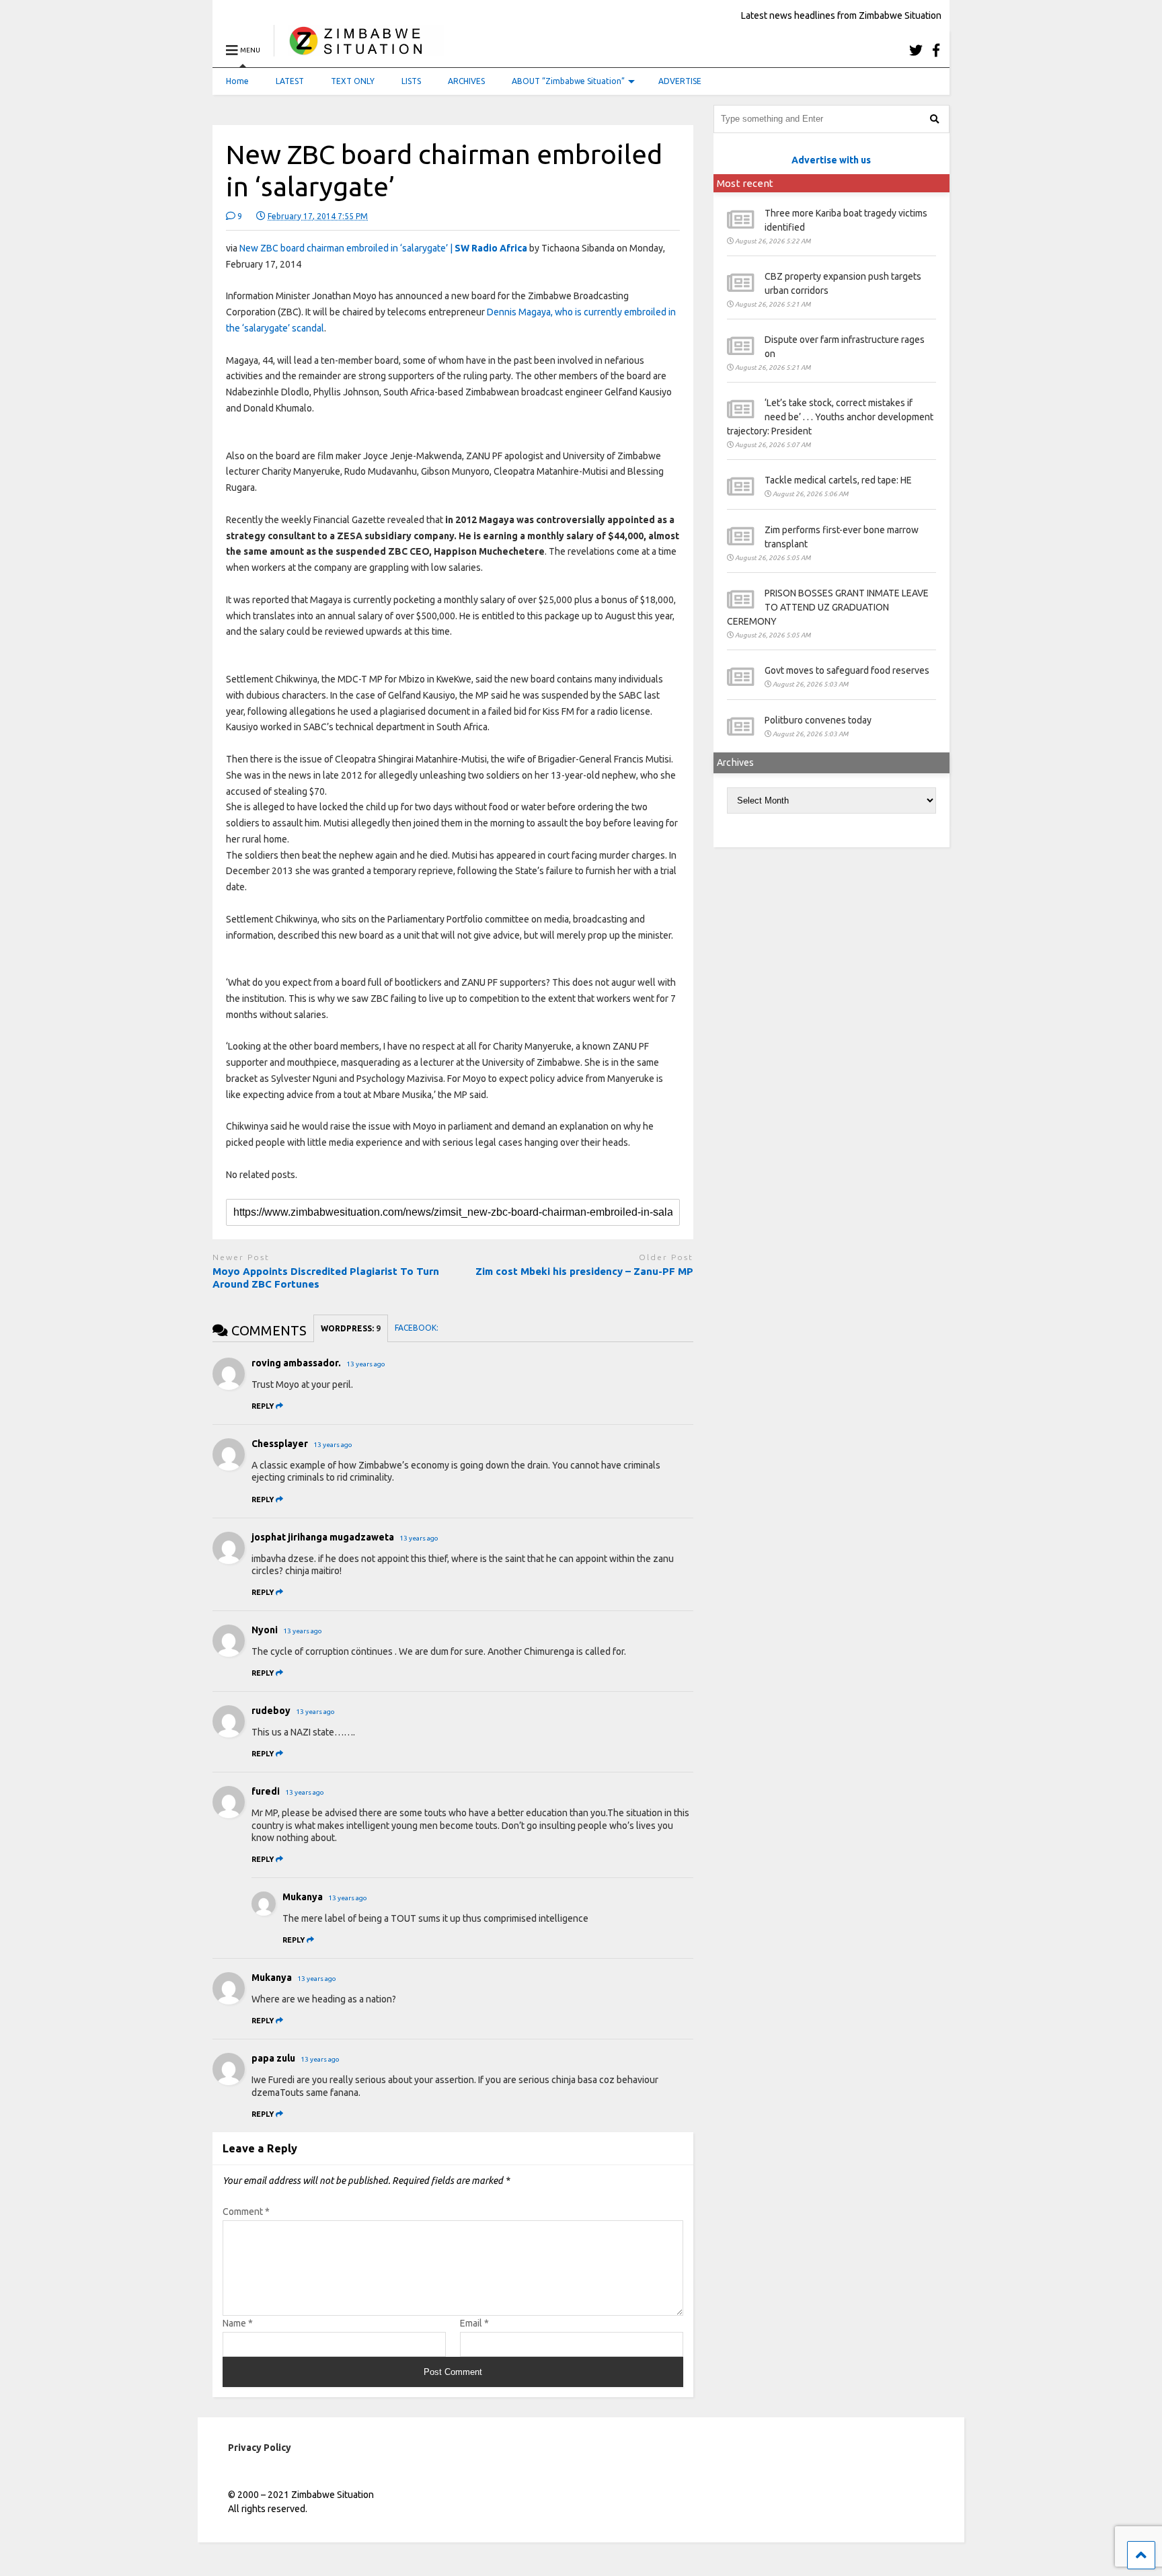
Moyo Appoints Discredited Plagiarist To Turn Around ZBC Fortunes (326, 1278)
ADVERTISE (680, 81)
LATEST (290, 81)
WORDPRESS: (351, 1328)
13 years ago (366, 1364)
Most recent (745, 183)
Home (237, 81)
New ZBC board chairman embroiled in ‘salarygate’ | (383, 248)
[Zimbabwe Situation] (359, 50)
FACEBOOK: (418, 1328)
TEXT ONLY (353, 81)
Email (474, 2323)
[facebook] (936, 50)
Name (238, 2323)
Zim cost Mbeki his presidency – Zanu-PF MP (584, 1271)
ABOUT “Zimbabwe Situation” (568, 81)
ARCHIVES (466, 81)
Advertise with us (831, 160)
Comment (246, 2212)
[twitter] (916, 50)
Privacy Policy (260, 2448)
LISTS (411, 81)
